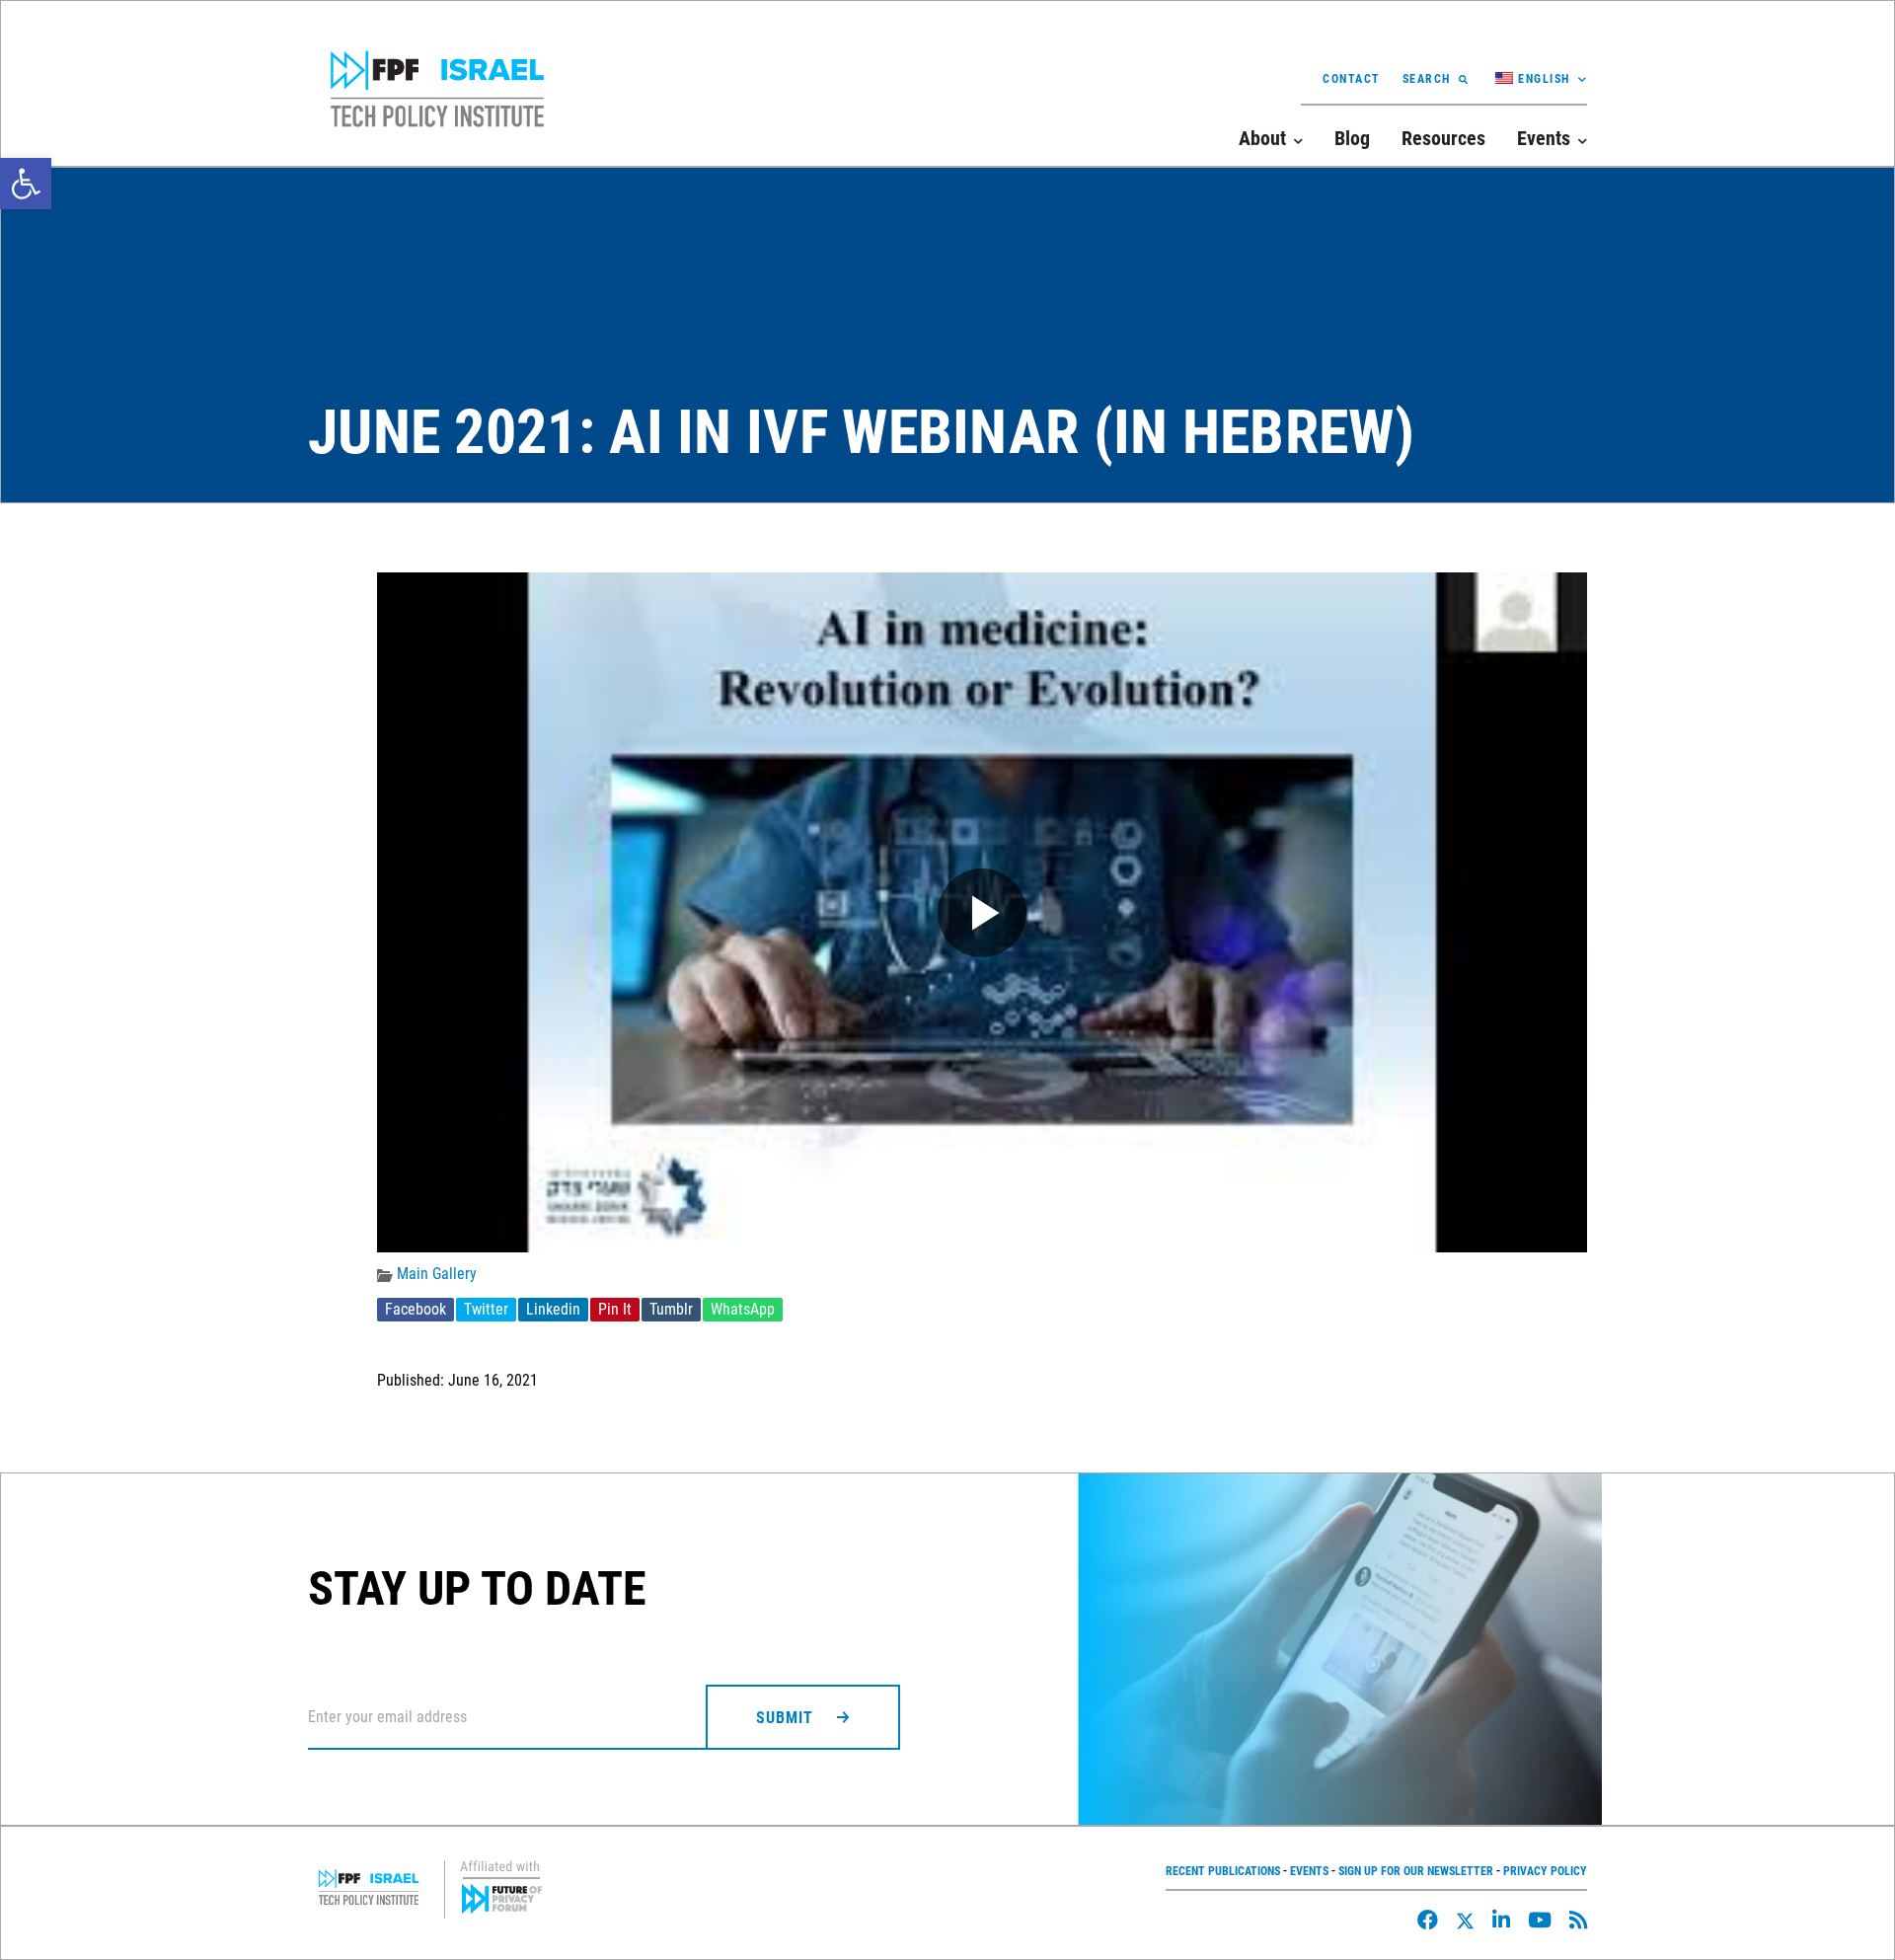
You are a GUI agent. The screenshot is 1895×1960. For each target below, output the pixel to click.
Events (1309, 1871)
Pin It (615, 1309)
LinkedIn (1501, 1920)
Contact (1352, 79)
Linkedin (553, 1309)
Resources (1443, 138)
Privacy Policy (1545, 1871)
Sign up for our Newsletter (1416, 1871)
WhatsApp (743, 1309)
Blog (1352, 138)
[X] (1465, 1921)
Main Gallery (437, 1274)
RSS (1578, 1920)
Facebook (416, 1309)
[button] (26, 184)
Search (1427, 79)
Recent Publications (1223, 1871)
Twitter (486, 1309)
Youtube (1540, 1920)
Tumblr (671, 1309)
